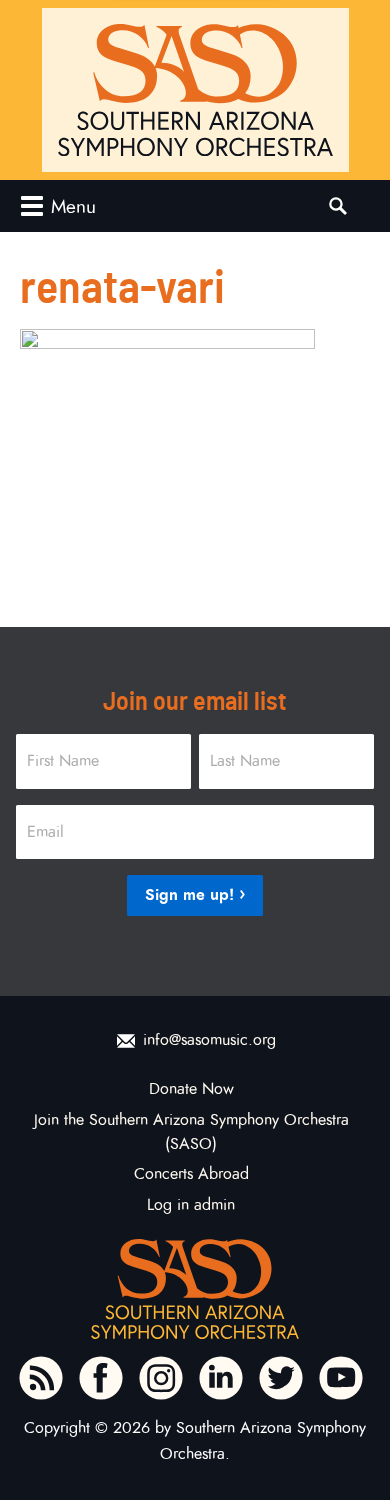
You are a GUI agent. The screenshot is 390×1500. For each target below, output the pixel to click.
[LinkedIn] (221, 1378)
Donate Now (191, 1089)
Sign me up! (189, 894)
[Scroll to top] (356, 1450)
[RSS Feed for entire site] (41, 1378)
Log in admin (191, 1205)
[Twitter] (281, 1378)
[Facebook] (101, 1378)
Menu (73, 206)
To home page (195, 1289)
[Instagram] (161, 1378)
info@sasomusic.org (209, 1040)
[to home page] (195, 90)
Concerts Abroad (191, 1174)
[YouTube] (341, 1378)
